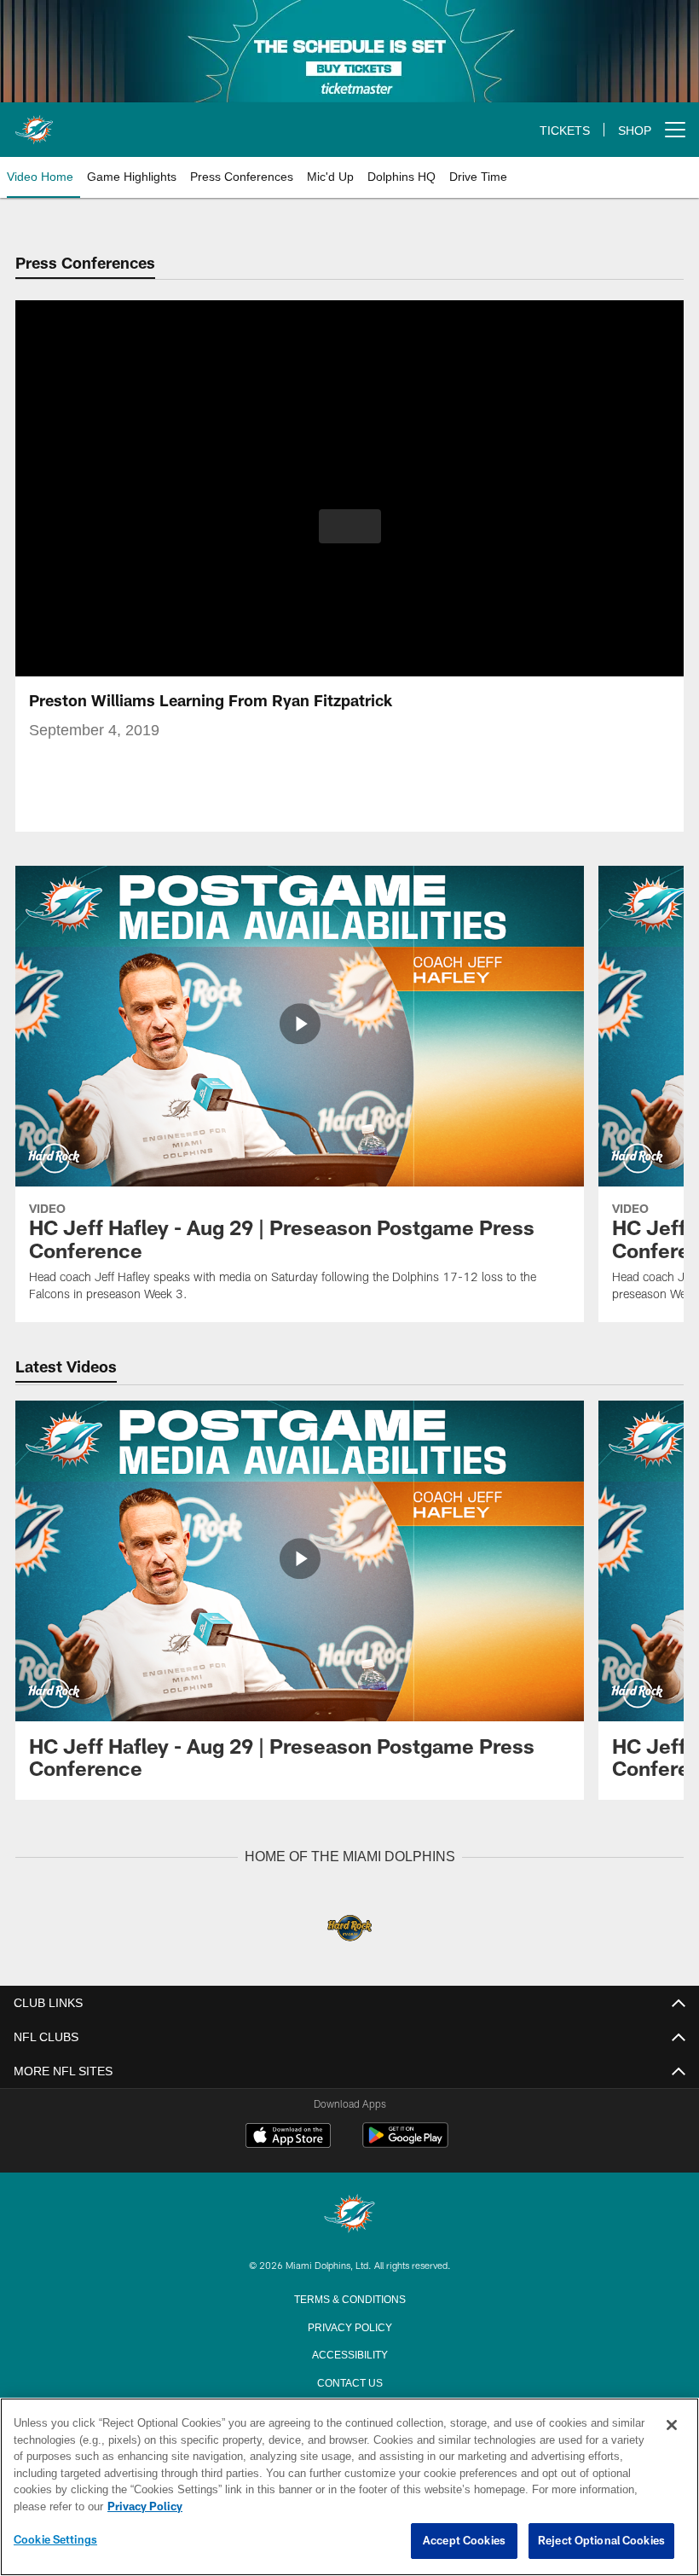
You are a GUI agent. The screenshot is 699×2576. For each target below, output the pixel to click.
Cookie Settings (55, 2540)
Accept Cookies (464, 2541)
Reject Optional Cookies (601, 2541)
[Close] (672, 2426)
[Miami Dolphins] (349, 2214)
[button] (350, 526)
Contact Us (349, 2381)
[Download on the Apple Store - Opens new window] (288, 2137)
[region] (349, 2487)
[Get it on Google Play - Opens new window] (405, 2143)
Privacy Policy (349, 2325)
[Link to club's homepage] (34, 123)
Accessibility (349, 2353)
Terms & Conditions (350, 2297)
